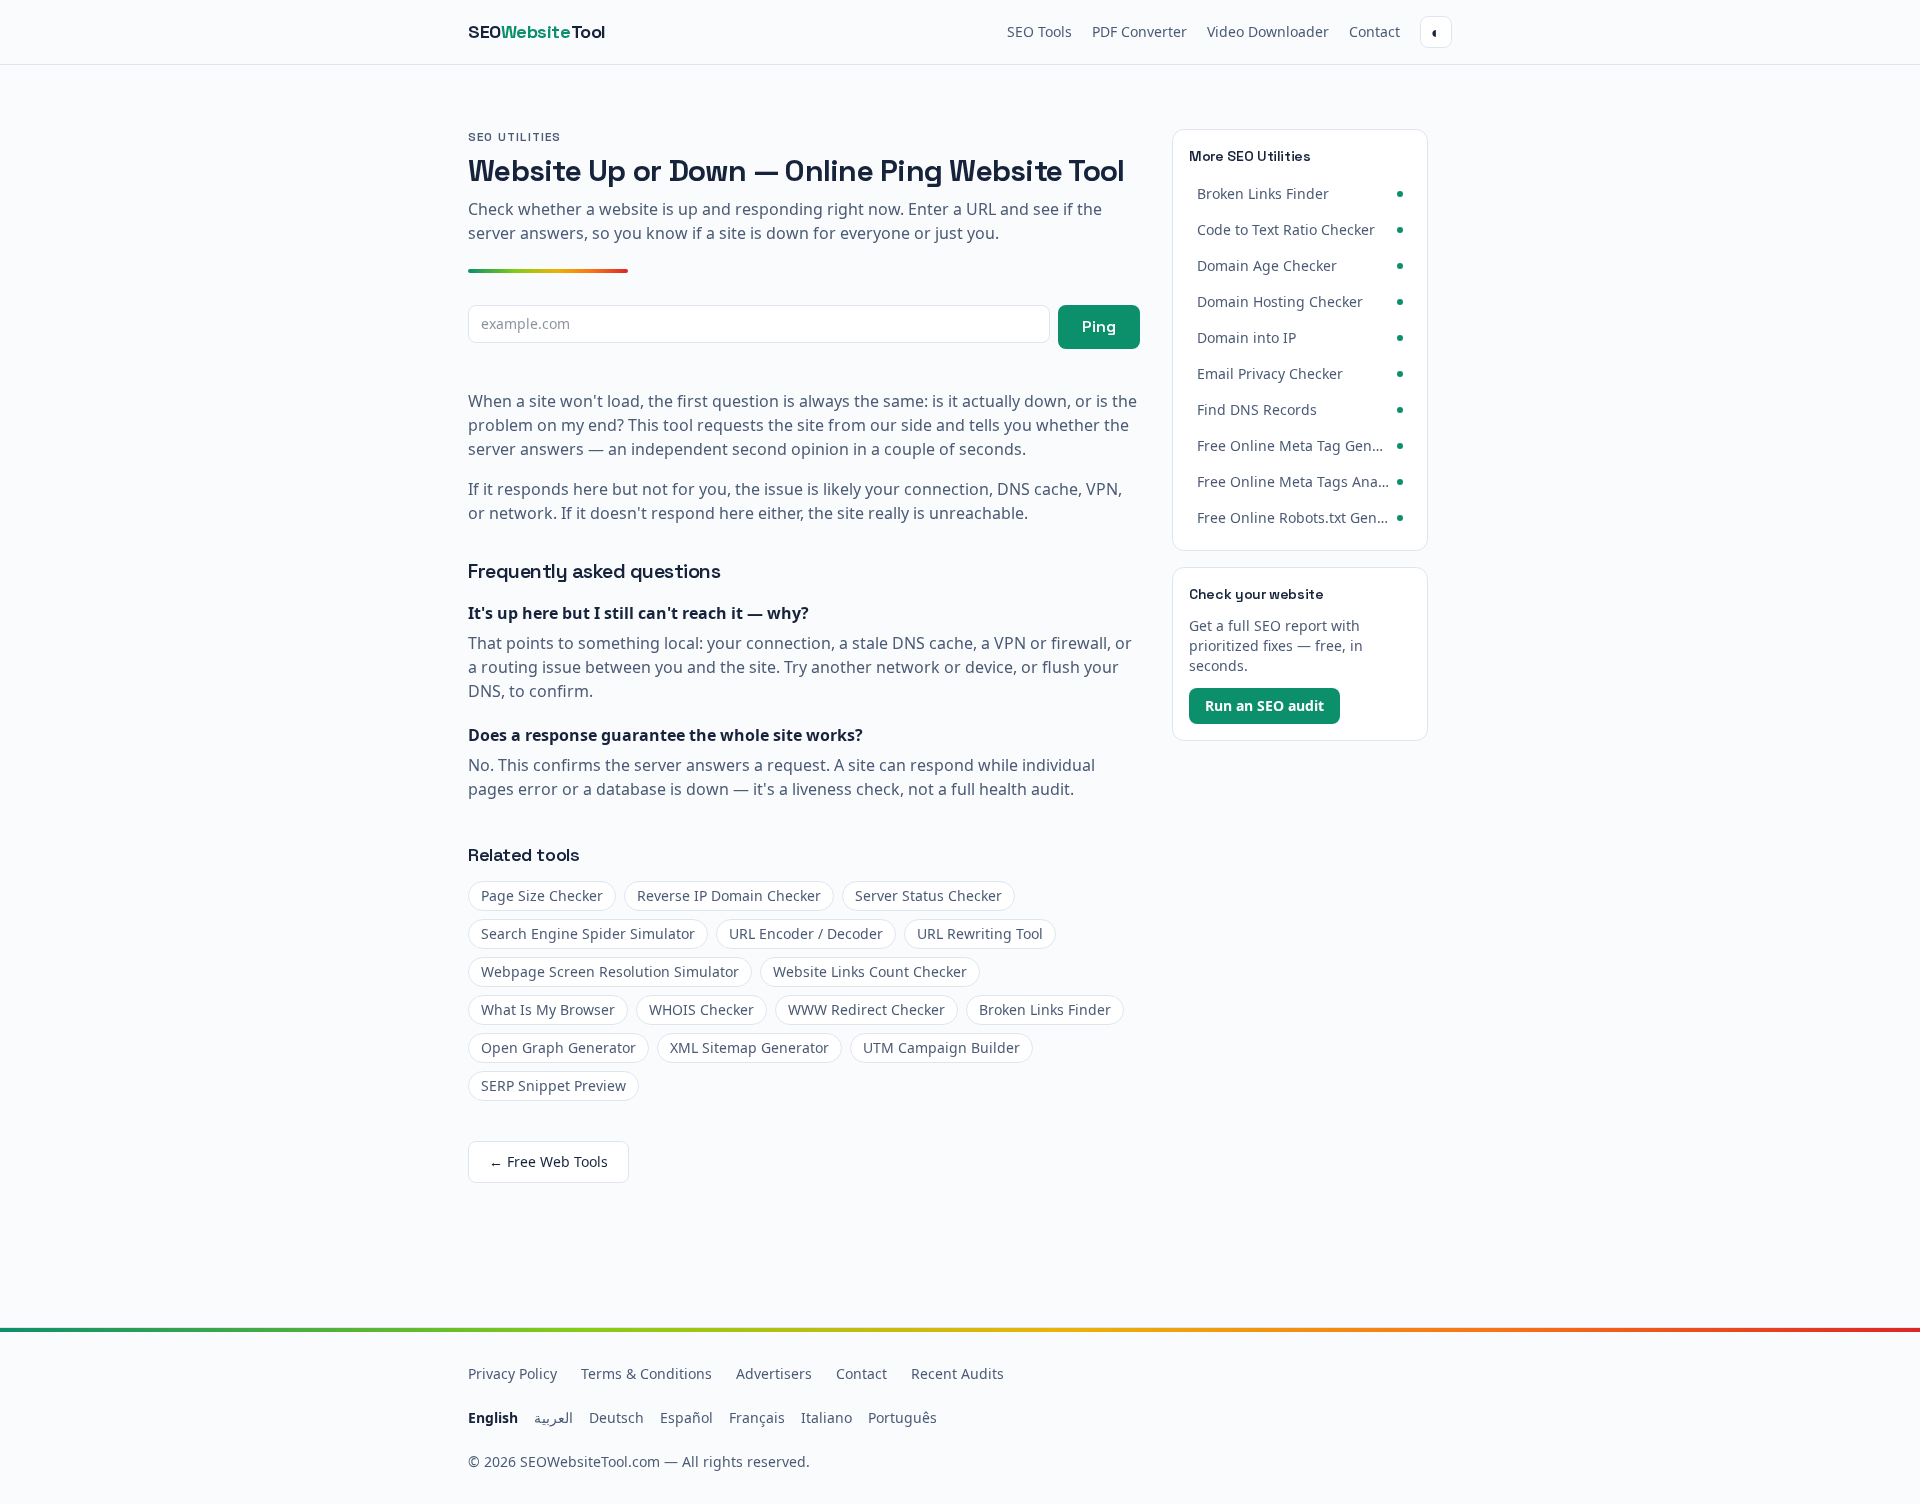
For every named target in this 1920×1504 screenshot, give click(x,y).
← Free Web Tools (548, 1161)
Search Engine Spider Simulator (588, 933)
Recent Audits (957, 1373)
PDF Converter (1139, 31)
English (493, 1417)
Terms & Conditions (646, 1373)
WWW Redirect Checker (866, 1009)
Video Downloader (1268, 31)
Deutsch (616, 1417)
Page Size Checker (542, 895)
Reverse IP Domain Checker (729, 895)
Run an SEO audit (1264, 705)
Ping (1099, 326)
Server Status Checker (928, 895)
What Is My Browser (548, 1009)
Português (902, 1417)
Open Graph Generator (558, 1047)
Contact (1374, 31)
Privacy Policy (512, 1373)
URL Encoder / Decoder (806, 933)
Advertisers (774, 1373)
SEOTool (537, 31)
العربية (553, 1417)
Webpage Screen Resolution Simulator (610, 971)
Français (757, 1417)
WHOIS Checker (701, 1009)
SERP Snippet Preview (553, 1085)
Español (686, 1417)
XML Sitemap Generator (749, 1047)
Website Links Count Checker (870, 971)
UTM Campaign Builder (941, 1047)
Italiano (826, 1417)
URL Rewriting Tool (980, 933)
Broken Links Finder (1045, 1009)
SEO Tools (1039, 31)
